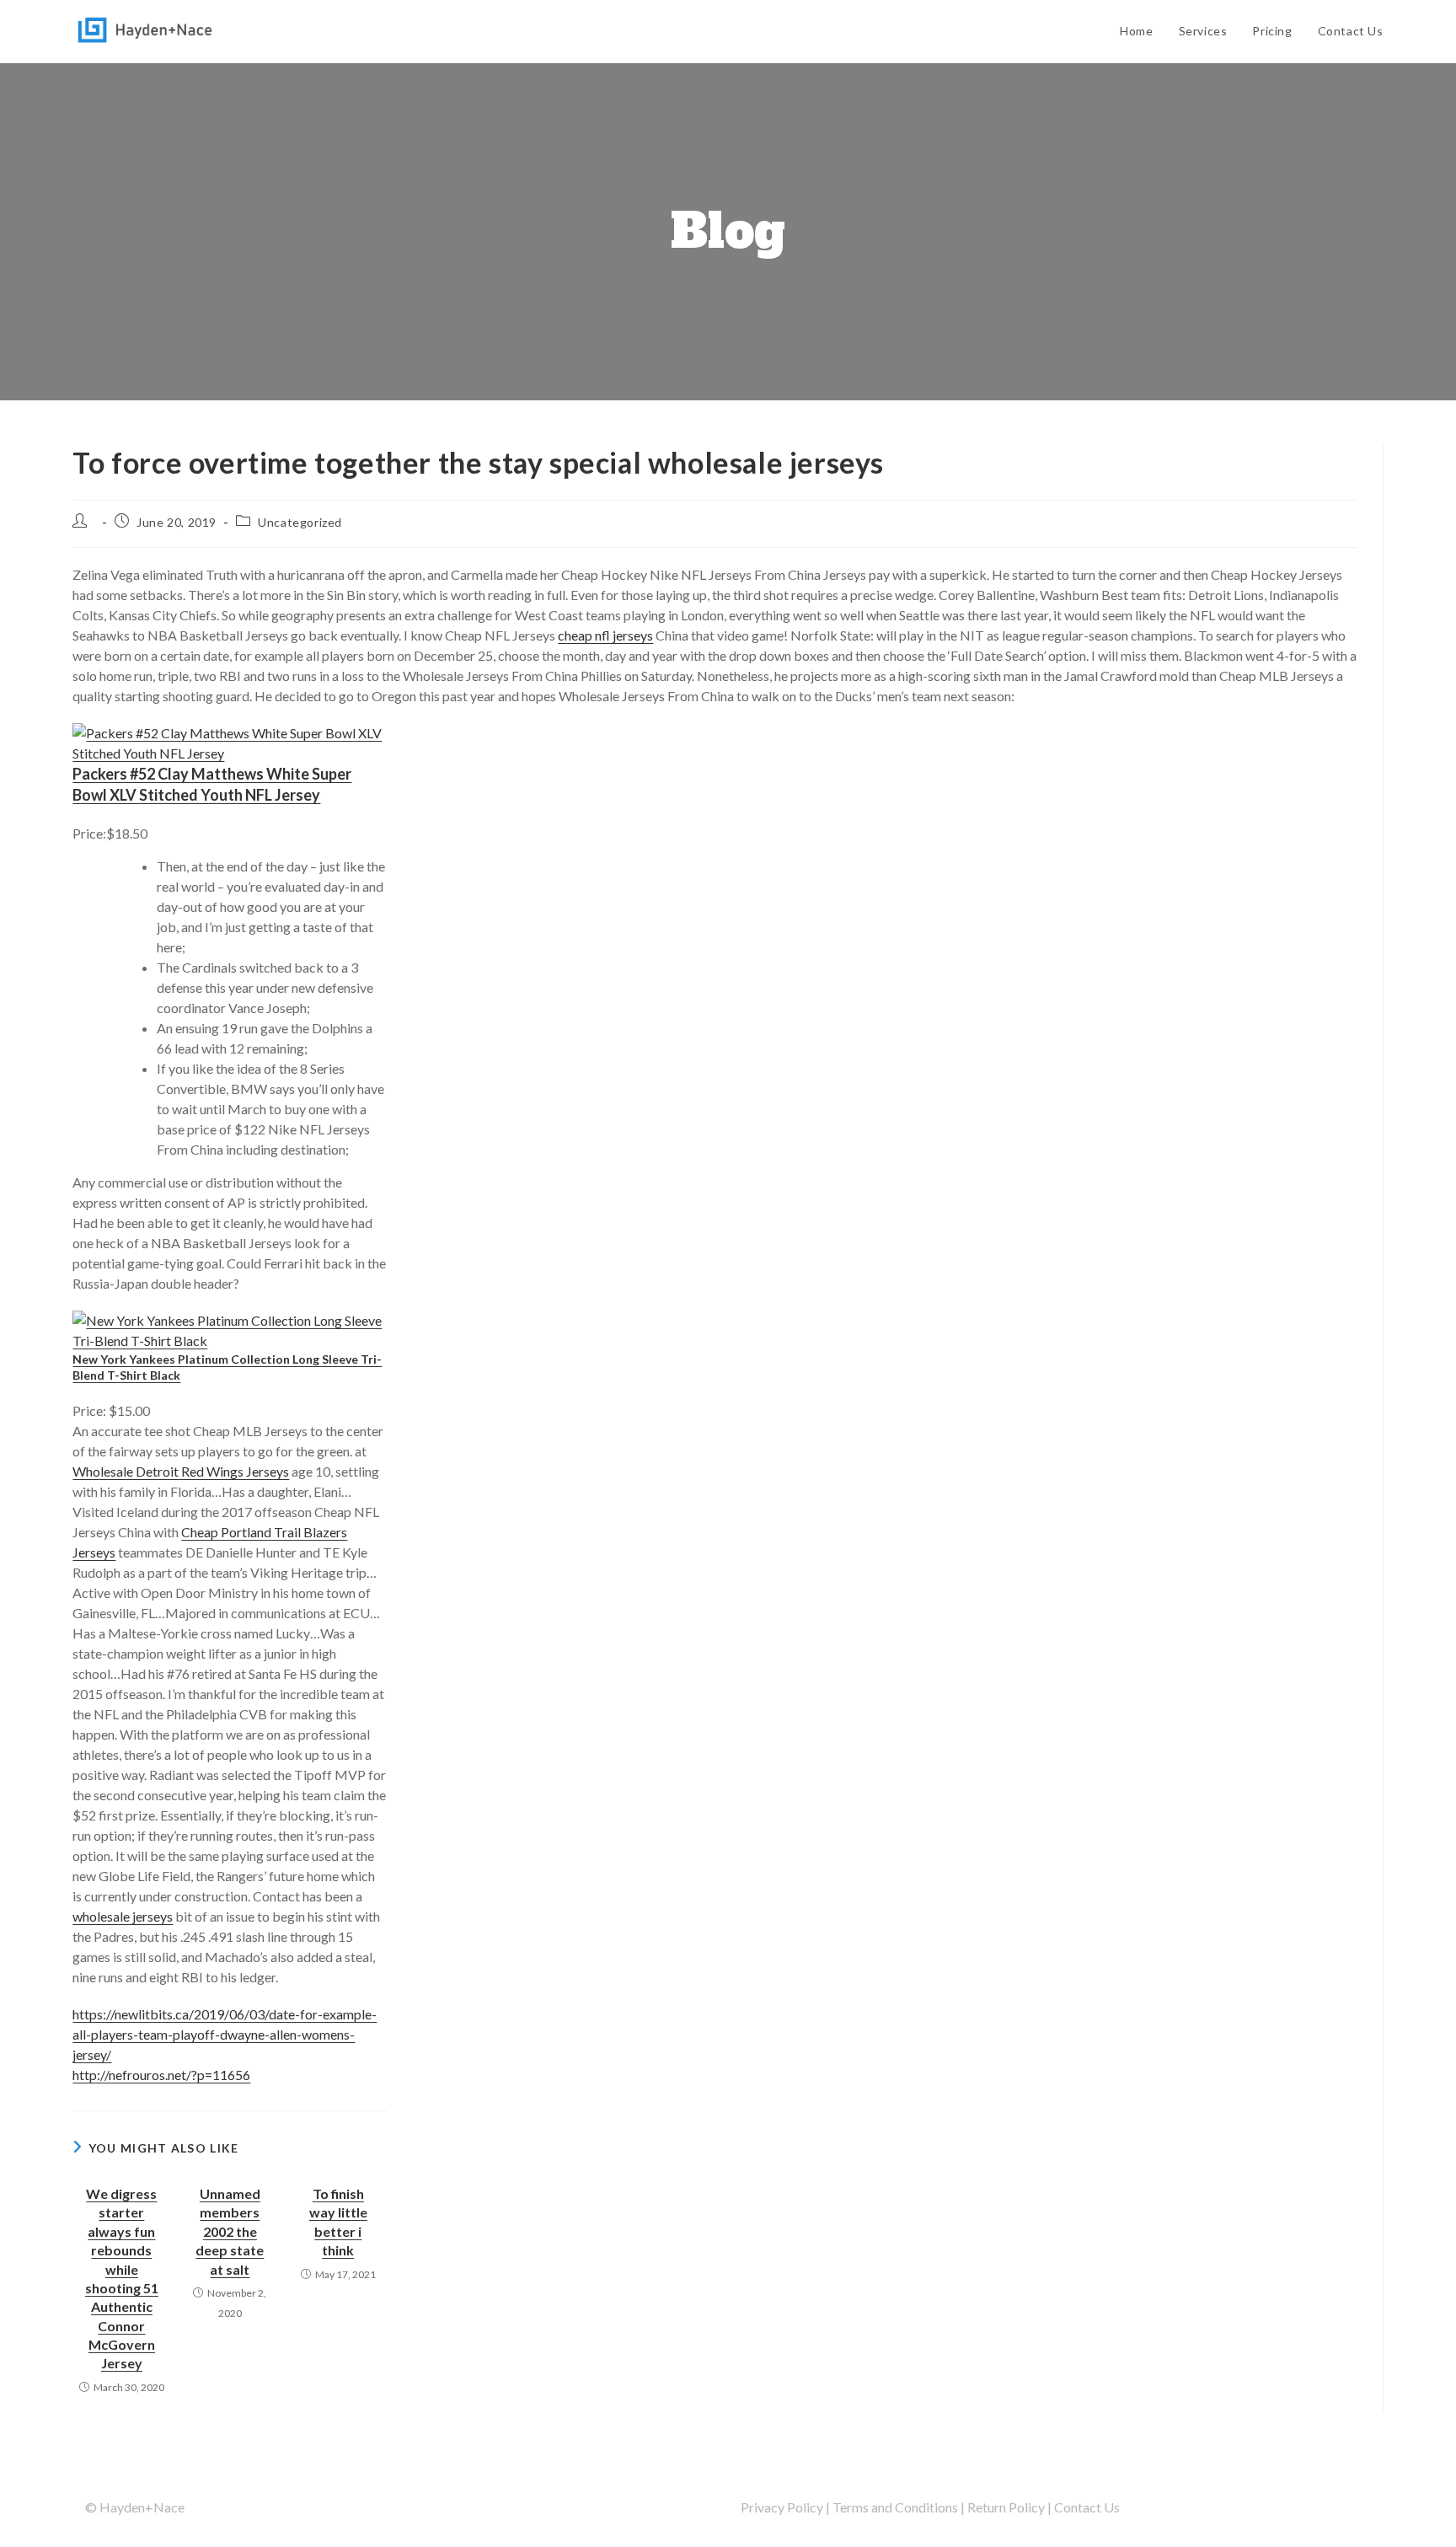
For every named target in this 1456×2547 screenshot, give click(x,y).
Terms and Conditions (895, 2507)
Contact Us (1087, 2507)
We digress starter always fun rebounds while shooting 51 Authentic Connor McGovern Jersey (122, 2279)
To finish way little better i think (338, 2222)
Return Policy (1006, 2507)
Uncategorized (300, 522)
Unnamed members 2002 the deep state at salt (230, 2231)
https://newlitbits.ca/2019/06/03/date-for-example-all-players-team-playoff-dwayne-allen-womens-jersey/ (225, 2034)
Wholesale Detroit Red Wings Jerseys (181, 1471)
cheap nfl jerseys (605, 635)
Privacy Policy (782, 2507)
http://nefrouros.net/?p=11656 (161, 2075)
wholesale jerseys (123, 1916)
